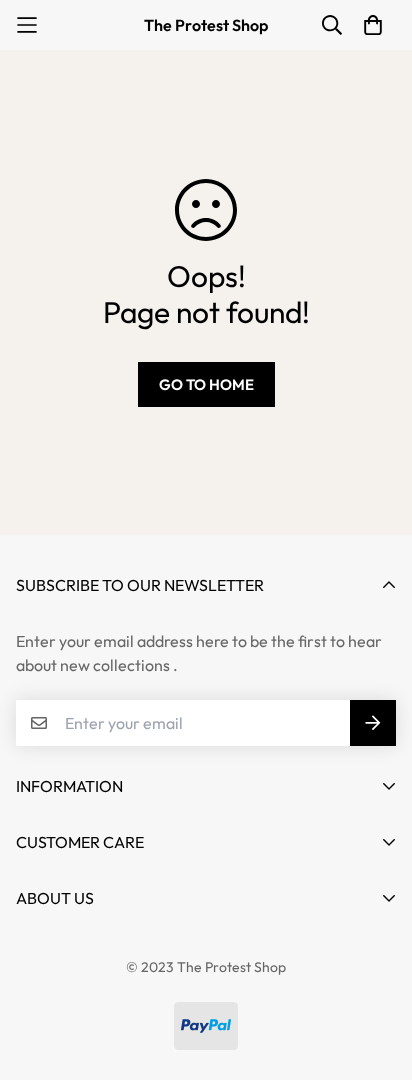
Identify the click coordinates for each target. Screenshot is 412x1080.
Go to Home (206, 384)
